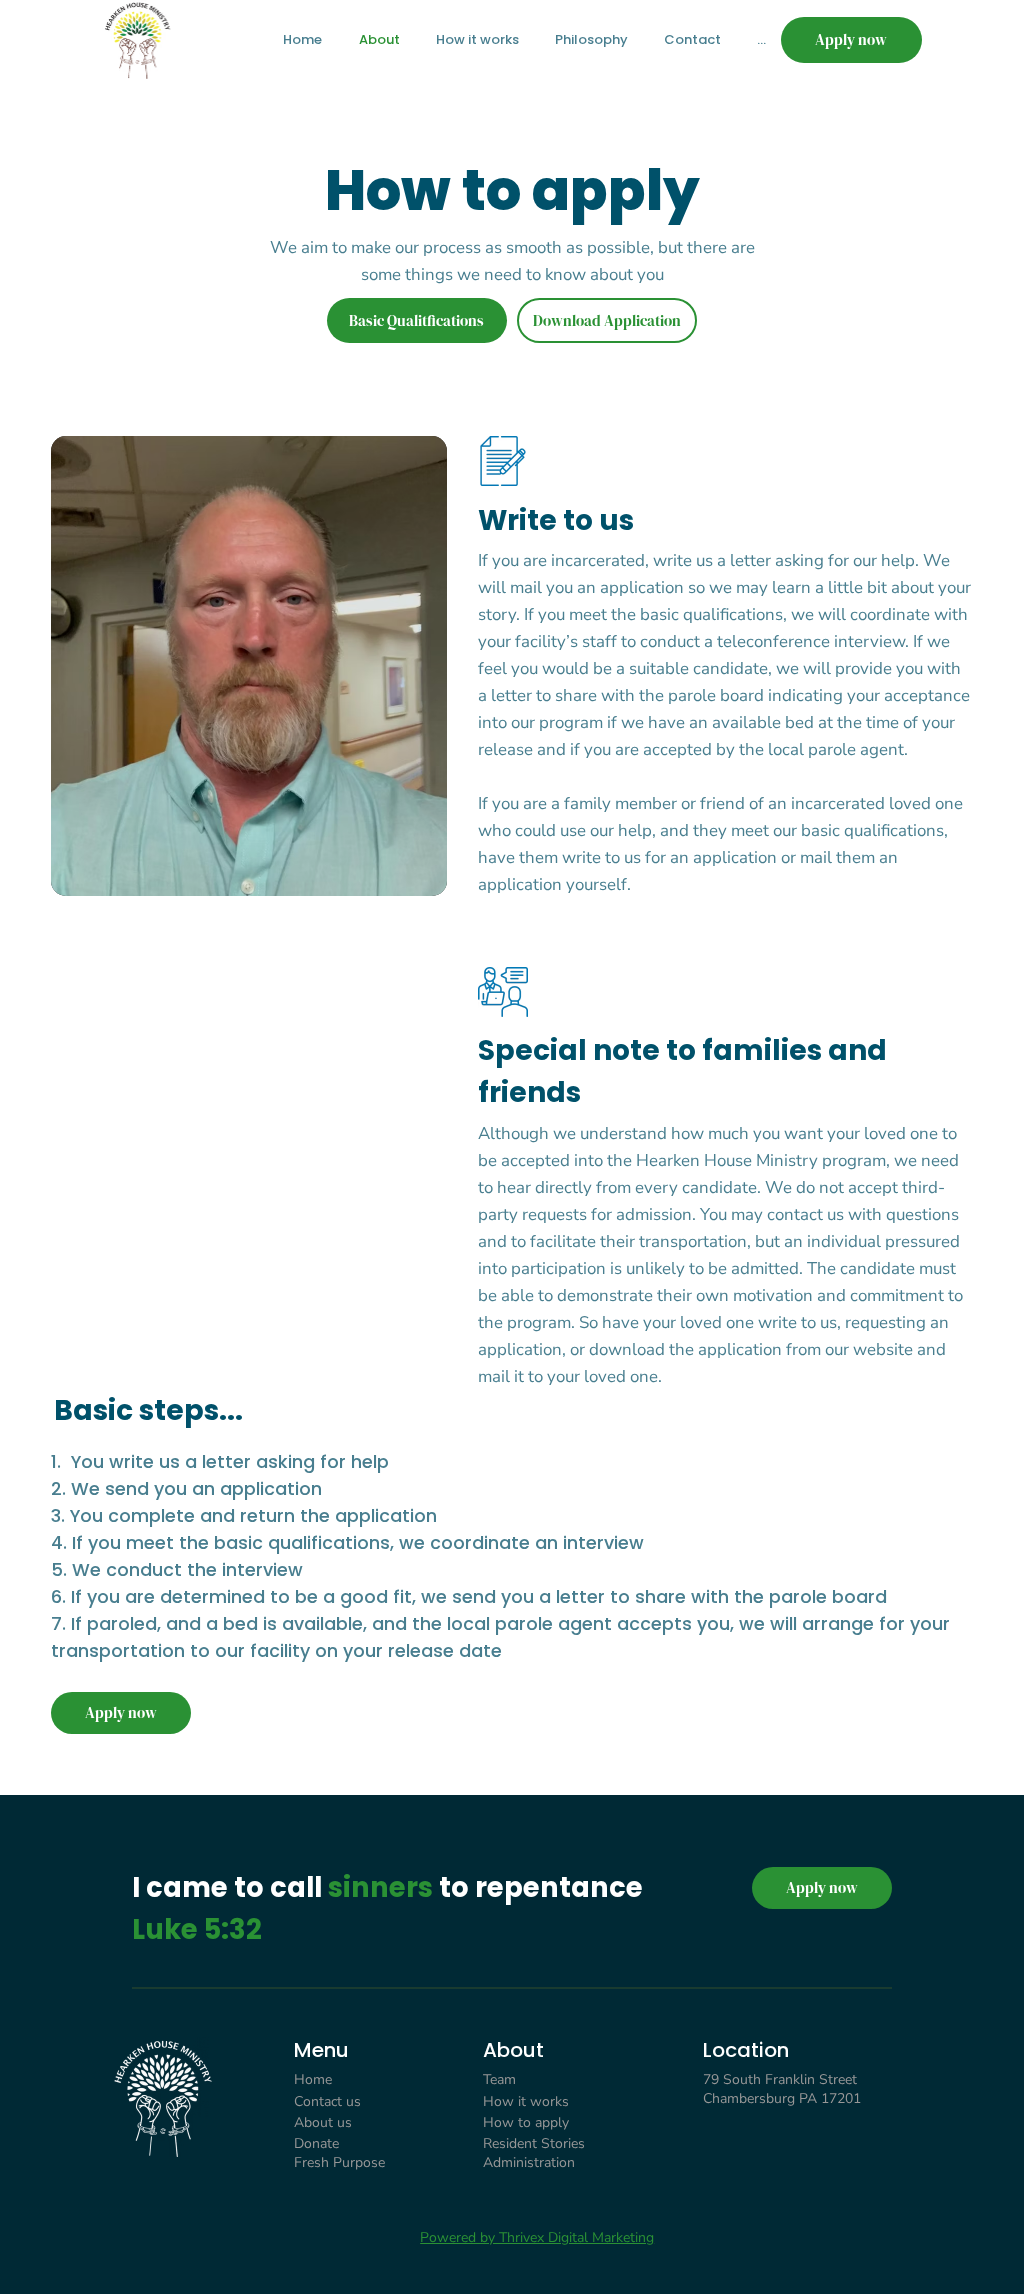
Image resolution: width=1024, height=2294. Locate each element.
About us (323, 2122)
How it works (526, 2101)
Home (313, 2079)
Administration (529, 2162)
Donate (316, 2143)
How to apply (526, 2122)
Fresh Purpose (339, 2162)
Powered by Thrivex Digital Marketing (537, 2237)
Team (501, 2079)
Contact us (327, 2101)
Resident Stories (534, 2143)
